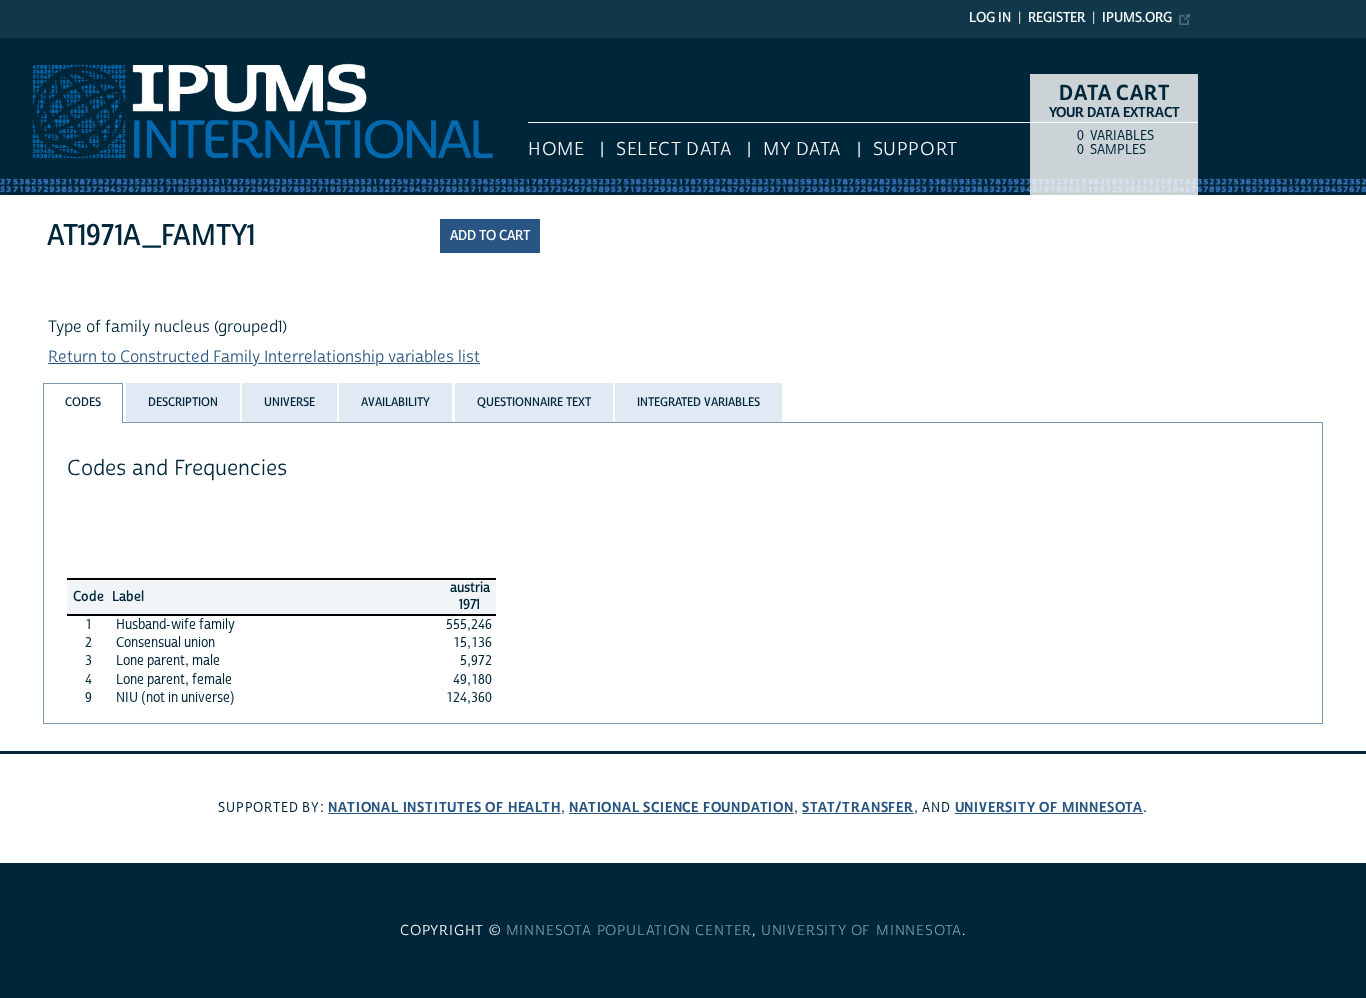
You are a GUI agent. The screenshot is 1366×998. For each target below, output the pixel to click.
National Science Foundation (681, 807)
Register (1056, 18)
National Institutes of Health (444, 807)
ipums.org (1137, 18)
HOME (556, 149)
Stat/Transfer (857, 807)
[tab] (83, 402)
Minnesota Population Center (629, 931)
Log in (990, 18)
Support (915, 149)
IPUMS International (72, 48)
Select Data (673, 149)
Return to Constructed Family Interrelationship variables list (264, 357)
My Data (802, 149)
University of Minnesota (1049, 807)
